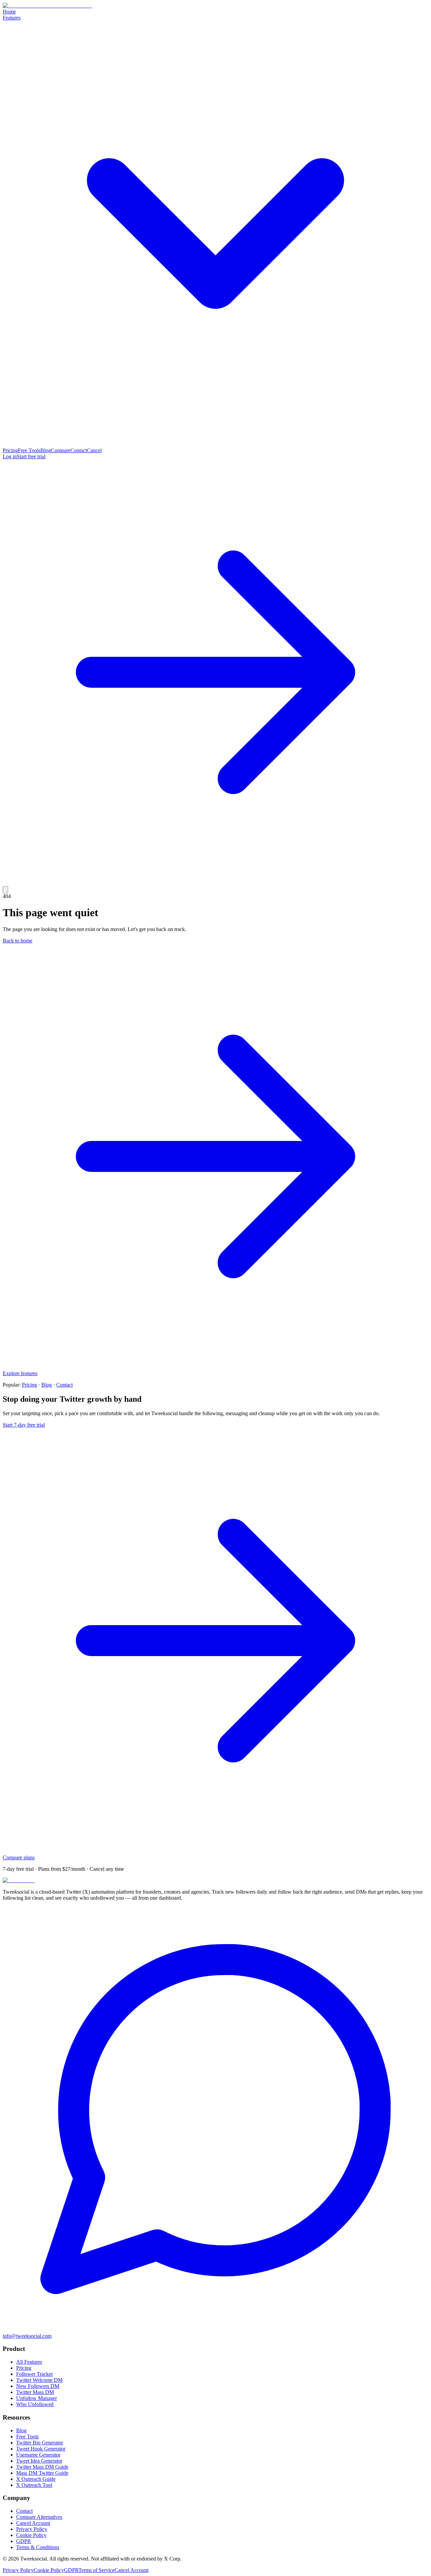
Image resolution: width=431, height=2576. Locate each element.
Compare (61, 450)
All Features (29, 2362)
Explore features (20, 1373)
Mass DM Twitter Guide (42, 2473)
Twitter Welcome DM (39, 2380)
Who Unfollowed (35, 2404)
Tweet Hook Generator (41, 2449)
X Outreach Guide (36, 2479)
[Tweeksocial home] (47, 6)
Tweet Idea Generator (39, 2461)
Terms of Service (96, 2570)
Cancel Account (33, 2523)
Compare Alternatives (39, 2517)
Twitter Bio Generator (40, 2443)
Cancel (94, 450)
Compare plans (19, 1857)
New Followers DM (38, 2386)
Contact (79, 450)
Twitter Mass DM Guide (42, 2467)
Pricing (10, 450)
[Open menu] (5, 890)
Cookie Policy (31, 2535)
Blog (46, 450)
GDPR (24, 2541)
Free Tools (29, 450)
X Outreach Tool (34, 2485)
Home (9, 12)
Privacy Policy (32, 2529)
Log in (10, 456)
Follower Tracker (35, 2374)
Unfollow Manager (37, 2398)
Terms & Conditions (38, 2547)
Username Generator (38, 2455)
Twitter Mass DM (35, 2392)
